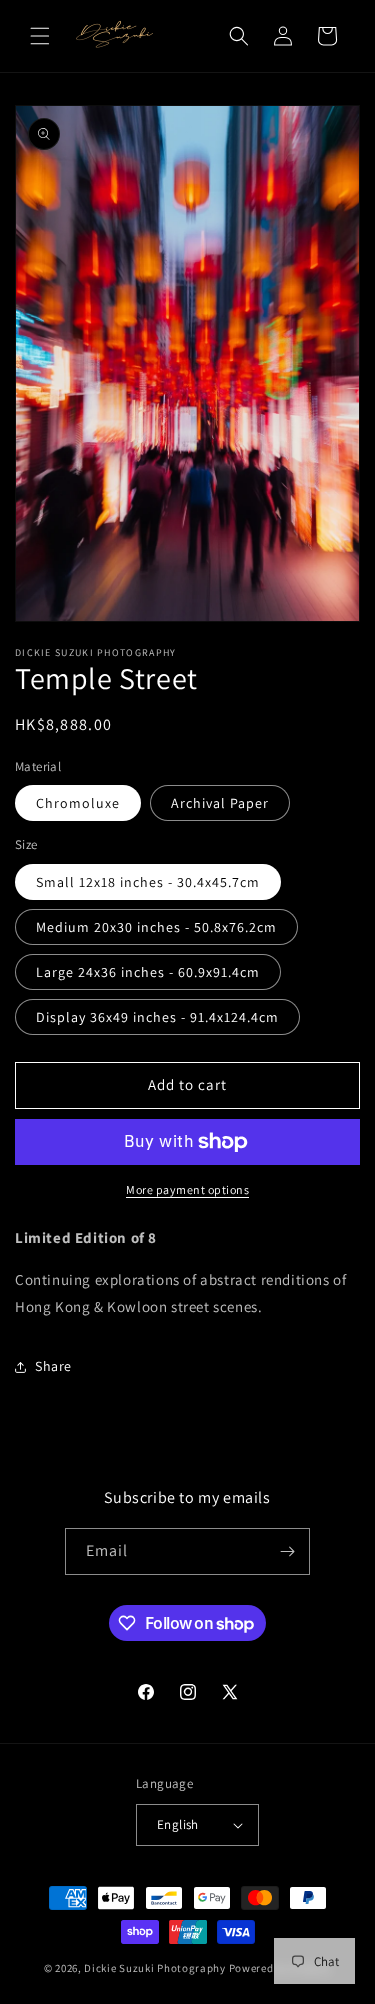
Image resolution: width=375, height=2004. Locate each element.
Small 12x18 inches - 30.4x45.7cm (148, 882)
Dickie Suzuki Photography (155, 1968)
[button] (40, 36)
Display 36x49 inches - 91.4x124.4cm (157, 1017)
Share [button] (53, 1366)
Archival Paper (220, 803)
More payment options (187, 1189)
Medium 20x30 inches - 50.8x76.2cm (156, 927)
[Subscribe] (287, 1551)
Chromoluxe (78, 803)
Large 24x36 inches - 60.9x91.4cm (148, 972)
